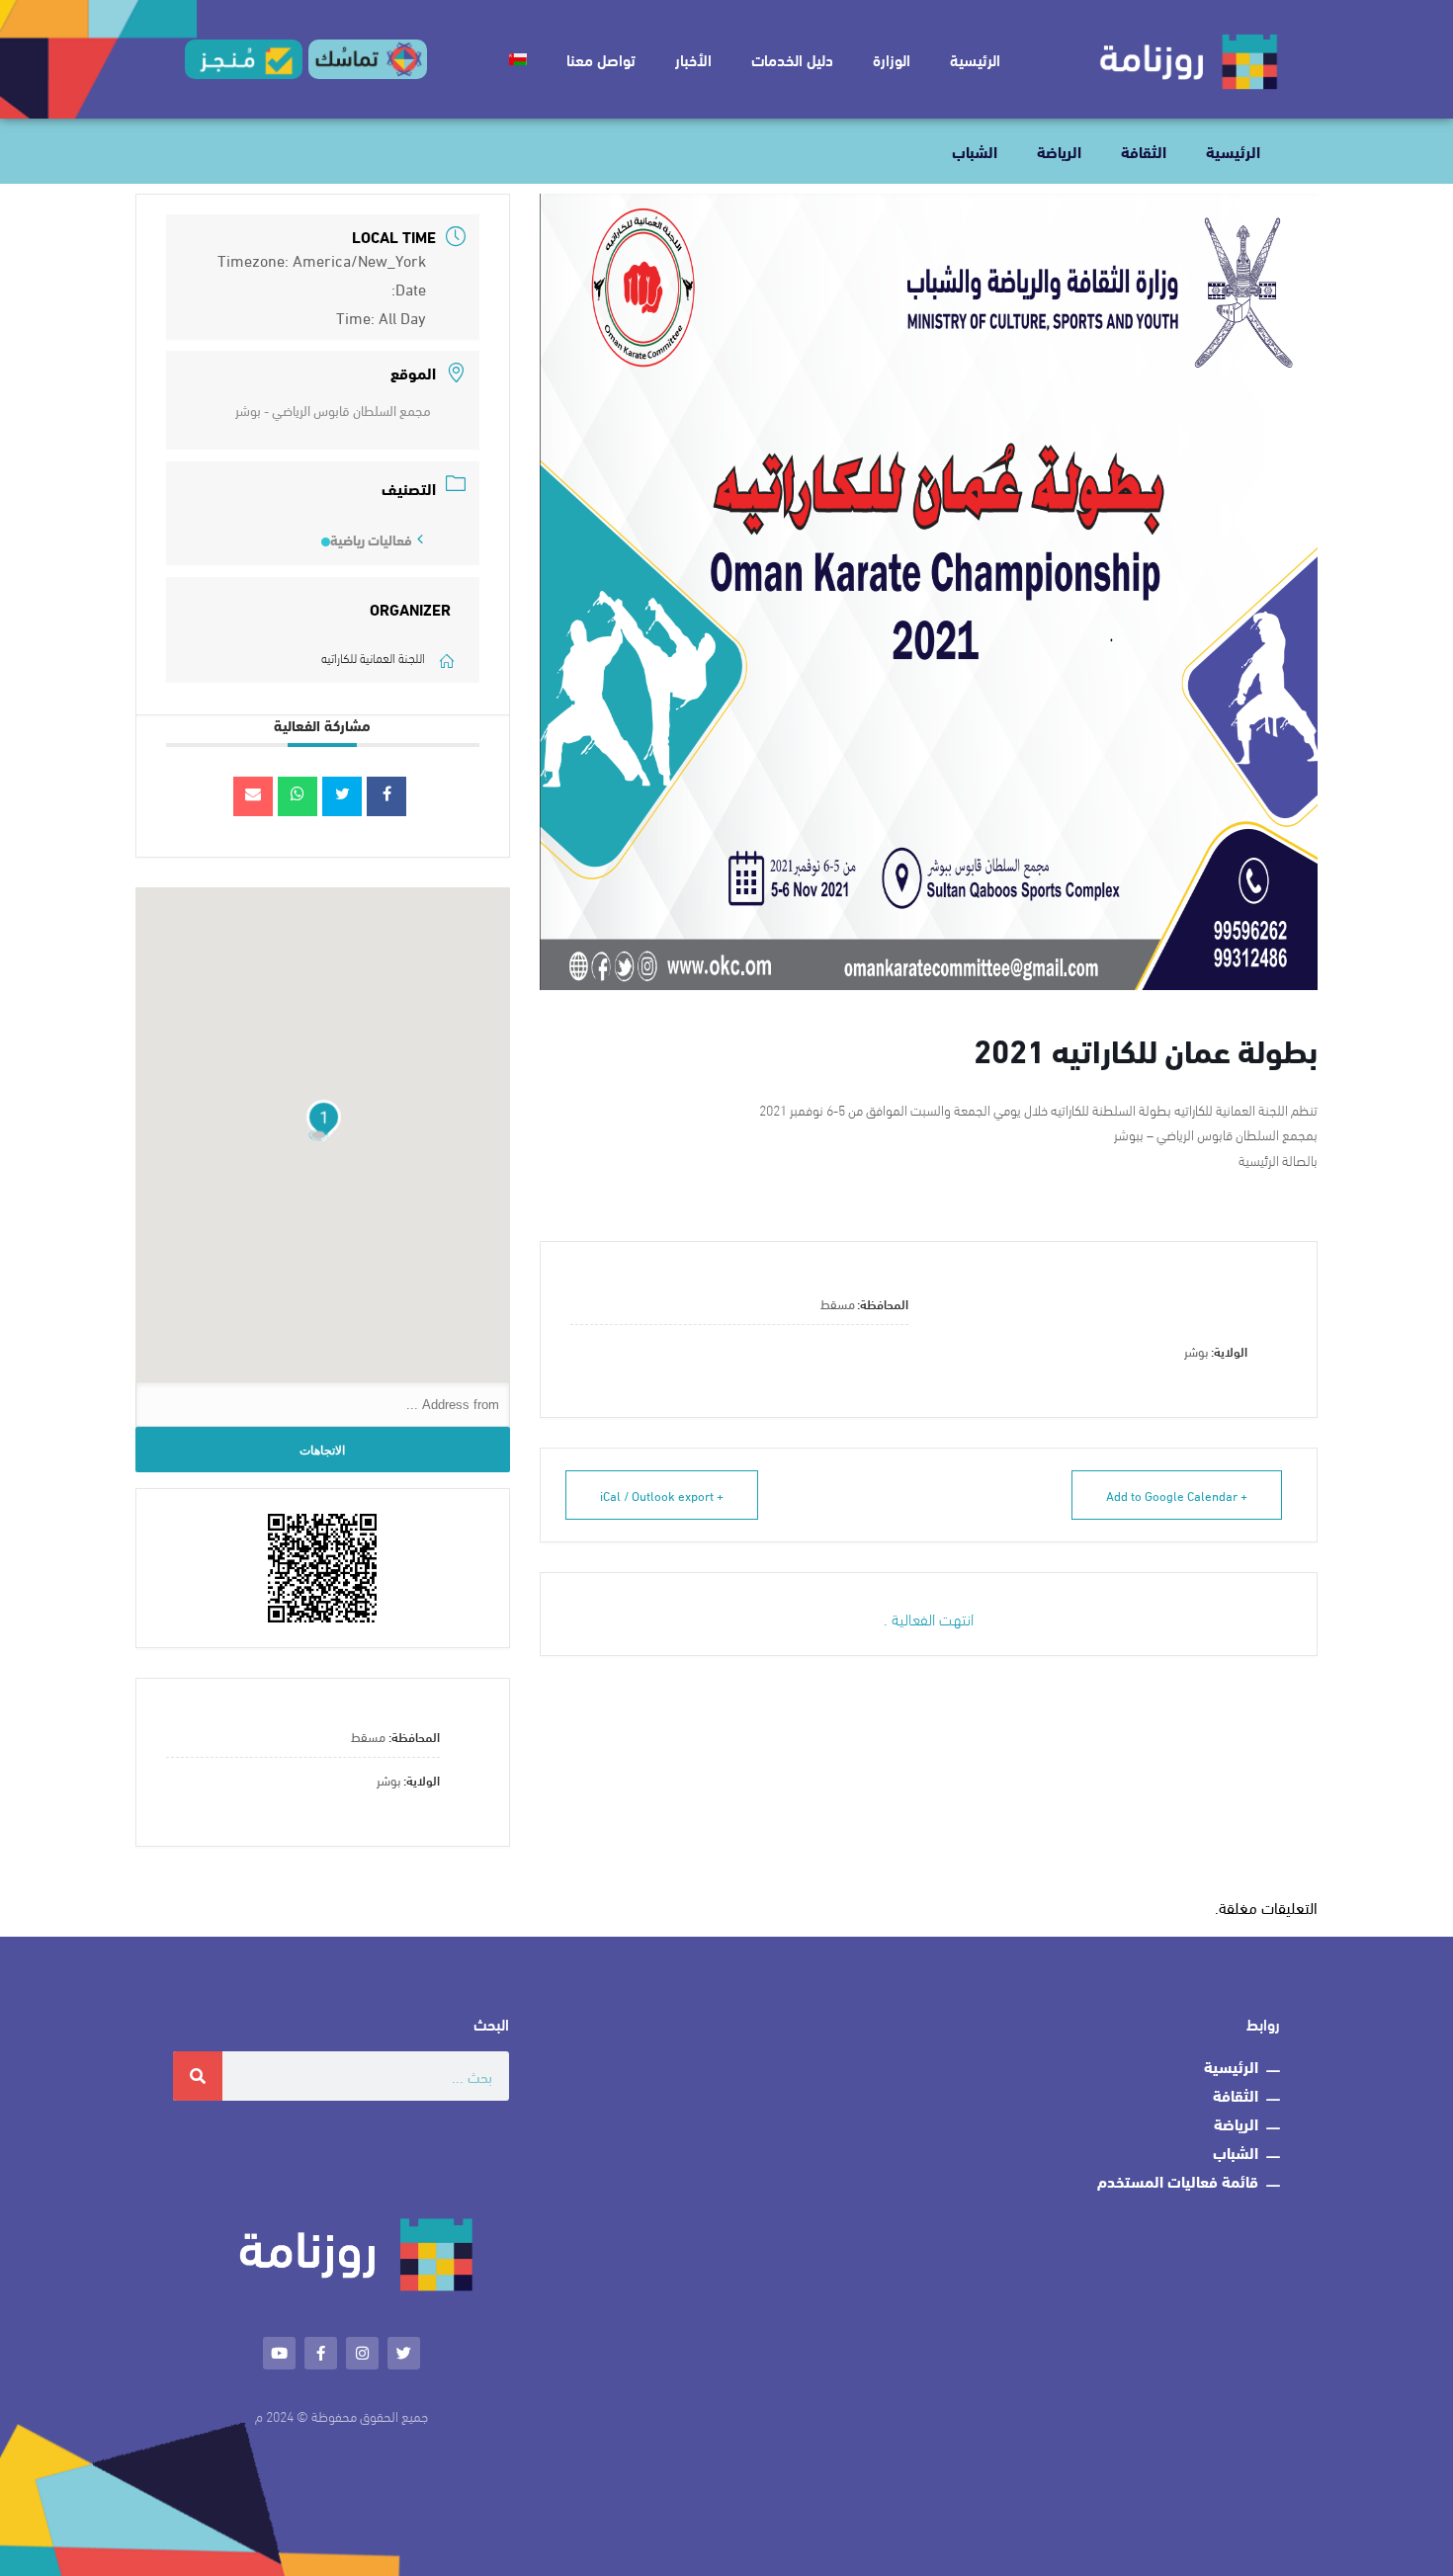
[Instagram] (362, 2353)
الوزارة (892, 59)
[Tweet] (342, 796)
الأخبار (693, 59)
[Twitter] (404, 2353)
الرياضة (1059, 151)
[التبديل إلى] (518, 59)
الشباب (975, 151)
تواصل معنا (601, 59)
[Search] (198, 2076)
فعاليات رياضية (371, 540)
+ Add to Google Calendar (1177, 1495)
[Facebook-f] (321, 2353)
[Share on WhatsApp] (298, 796)
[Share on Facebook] (386, 796)
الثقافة (1144, 151)
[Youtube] (279, 2353)
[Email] (253, 796)
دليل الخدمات (792, 59)
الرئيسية (975, 59)
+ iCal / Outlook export (662, 1495)
